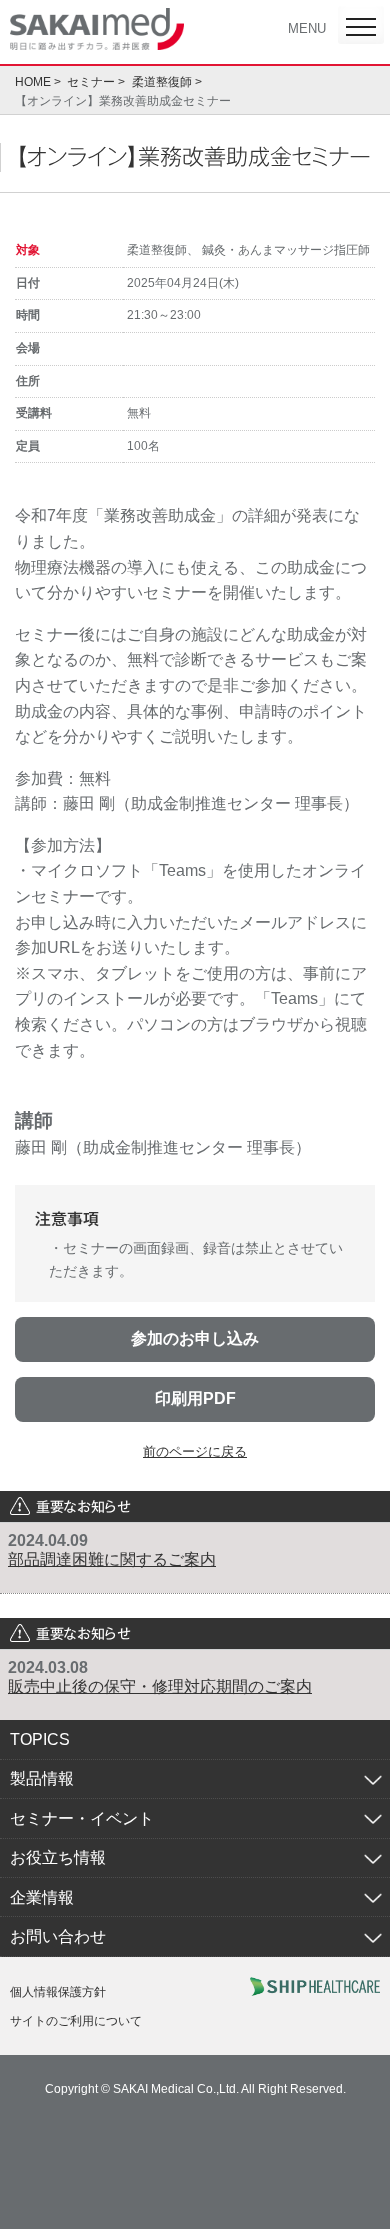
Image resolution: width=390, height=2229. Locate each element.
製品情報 (42, 1778)
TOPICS (40, 1739)
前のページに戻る (195, 1451)
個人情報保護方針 (58, 1992)
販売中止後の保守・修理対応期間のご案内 (160, 1686)
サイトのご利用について (76, 2021)
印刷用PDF (195, 1398)
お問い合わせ (58, 1936)
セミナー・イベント (82, 1818)
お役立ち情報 (58, 1857)
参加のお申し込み (195, 1338)
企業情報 (42, 1897)
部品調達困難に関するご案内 (112, 1559)
